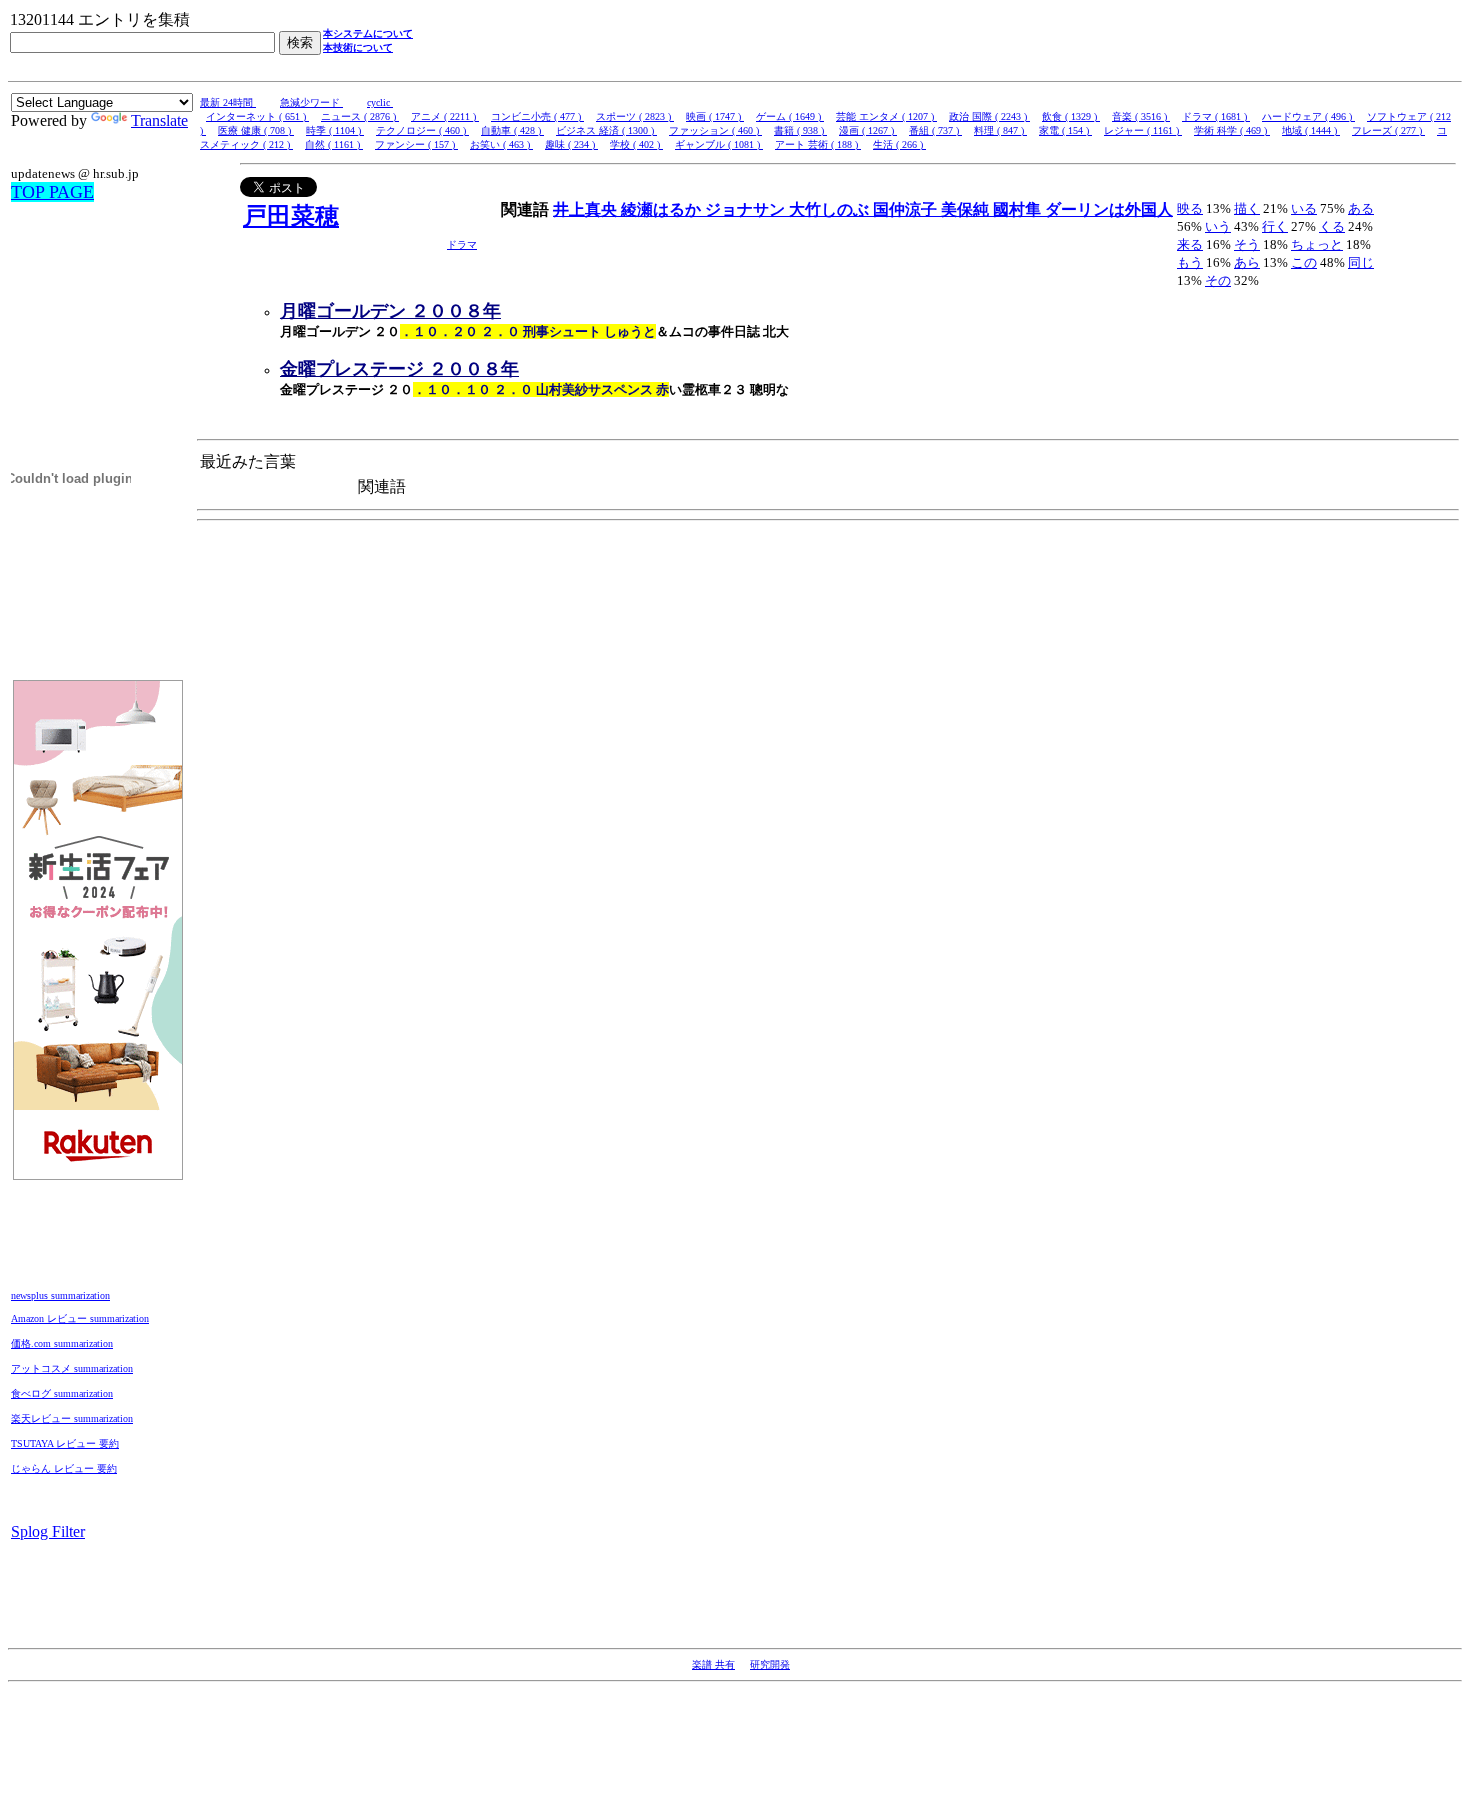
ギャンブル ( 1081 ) (719, 144)
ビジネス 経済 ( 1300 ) (606, 130)
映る (1190, 208)
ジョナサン (747, 209)
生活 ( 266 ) (899, 144)
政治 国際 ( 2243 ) (989, 116)
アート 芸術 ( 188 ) (818, 144)
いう (1218, 226)
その (1218, 280)
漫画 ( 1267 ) (868, 130)
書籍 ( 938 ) (800, 130)
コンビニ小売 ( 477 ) (537, 116)
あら (1247, 262)
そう (1247, 244)
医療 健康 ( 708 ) (256, 130)
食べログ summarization (62, 1393)
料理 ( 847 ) (1000, 130)
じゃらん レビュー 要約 (64, 1468)
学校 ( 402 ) (636, 144)
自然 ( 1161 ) (334, 144)
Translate (159, 120)
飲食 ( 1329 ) (1071, 116)
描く (1247, 208)
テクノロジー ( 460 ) (422, 130)
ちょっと (1317, 244)
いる (1304, 208)
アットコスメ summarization (72, 1368)
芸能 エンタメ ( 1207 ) (886, 116)
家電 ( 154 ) (1065, 130)
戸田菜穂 (291, 216)
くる (1332, 226)
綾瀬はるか (663, 209)
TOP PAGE (52, 192)
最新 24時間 (228, 102)
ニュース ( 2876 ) (360, 116)
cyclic (380, 102)
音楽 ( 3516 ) (1141, 116)
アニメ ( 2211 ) (445, 116)
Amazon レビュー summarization (80, 1318)
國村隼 (1019, 209)
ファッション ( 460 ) (715, 130)
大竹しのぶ (831, 209)
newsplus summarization (60, 1295)
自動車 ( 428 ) (512, 130)
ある (1361, 208)
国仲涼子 (907, 209)
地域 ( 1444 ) (1311, 130)
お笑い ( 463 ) (501, 144)
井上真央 (587, 209)
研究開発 (770, 1664)
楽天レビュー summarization (72, 1418)
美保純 (967, 209)
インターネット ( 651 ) (257, 116)
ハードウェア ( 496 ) (1308, 116)
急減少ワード (311, 102)
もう (1190, 262)
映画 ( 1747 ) (715, 116)
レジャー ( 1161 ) (1143, 130)
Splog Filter (48, 1531)
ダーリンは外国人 (1109, 209)
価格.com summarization (62, 1343)
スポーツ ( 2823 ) (635, 116)
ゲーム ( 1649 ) (790, 116)
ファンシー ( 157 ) (416, 144)
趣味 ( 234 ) (571, 144)
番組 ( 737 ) (935, 130)
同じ (1361, 262)
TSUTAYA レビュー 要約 (65, 1443)
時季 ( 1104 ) (335, 130)
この (1304, 262)
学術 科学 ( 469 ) (1232, 130)
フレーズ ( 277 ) (1388, 130)
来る (1190, 244)
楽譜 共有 (713, 1664)
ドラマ (462, 244)
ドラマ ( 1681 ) (1216, 116)
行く (1275, 226)
